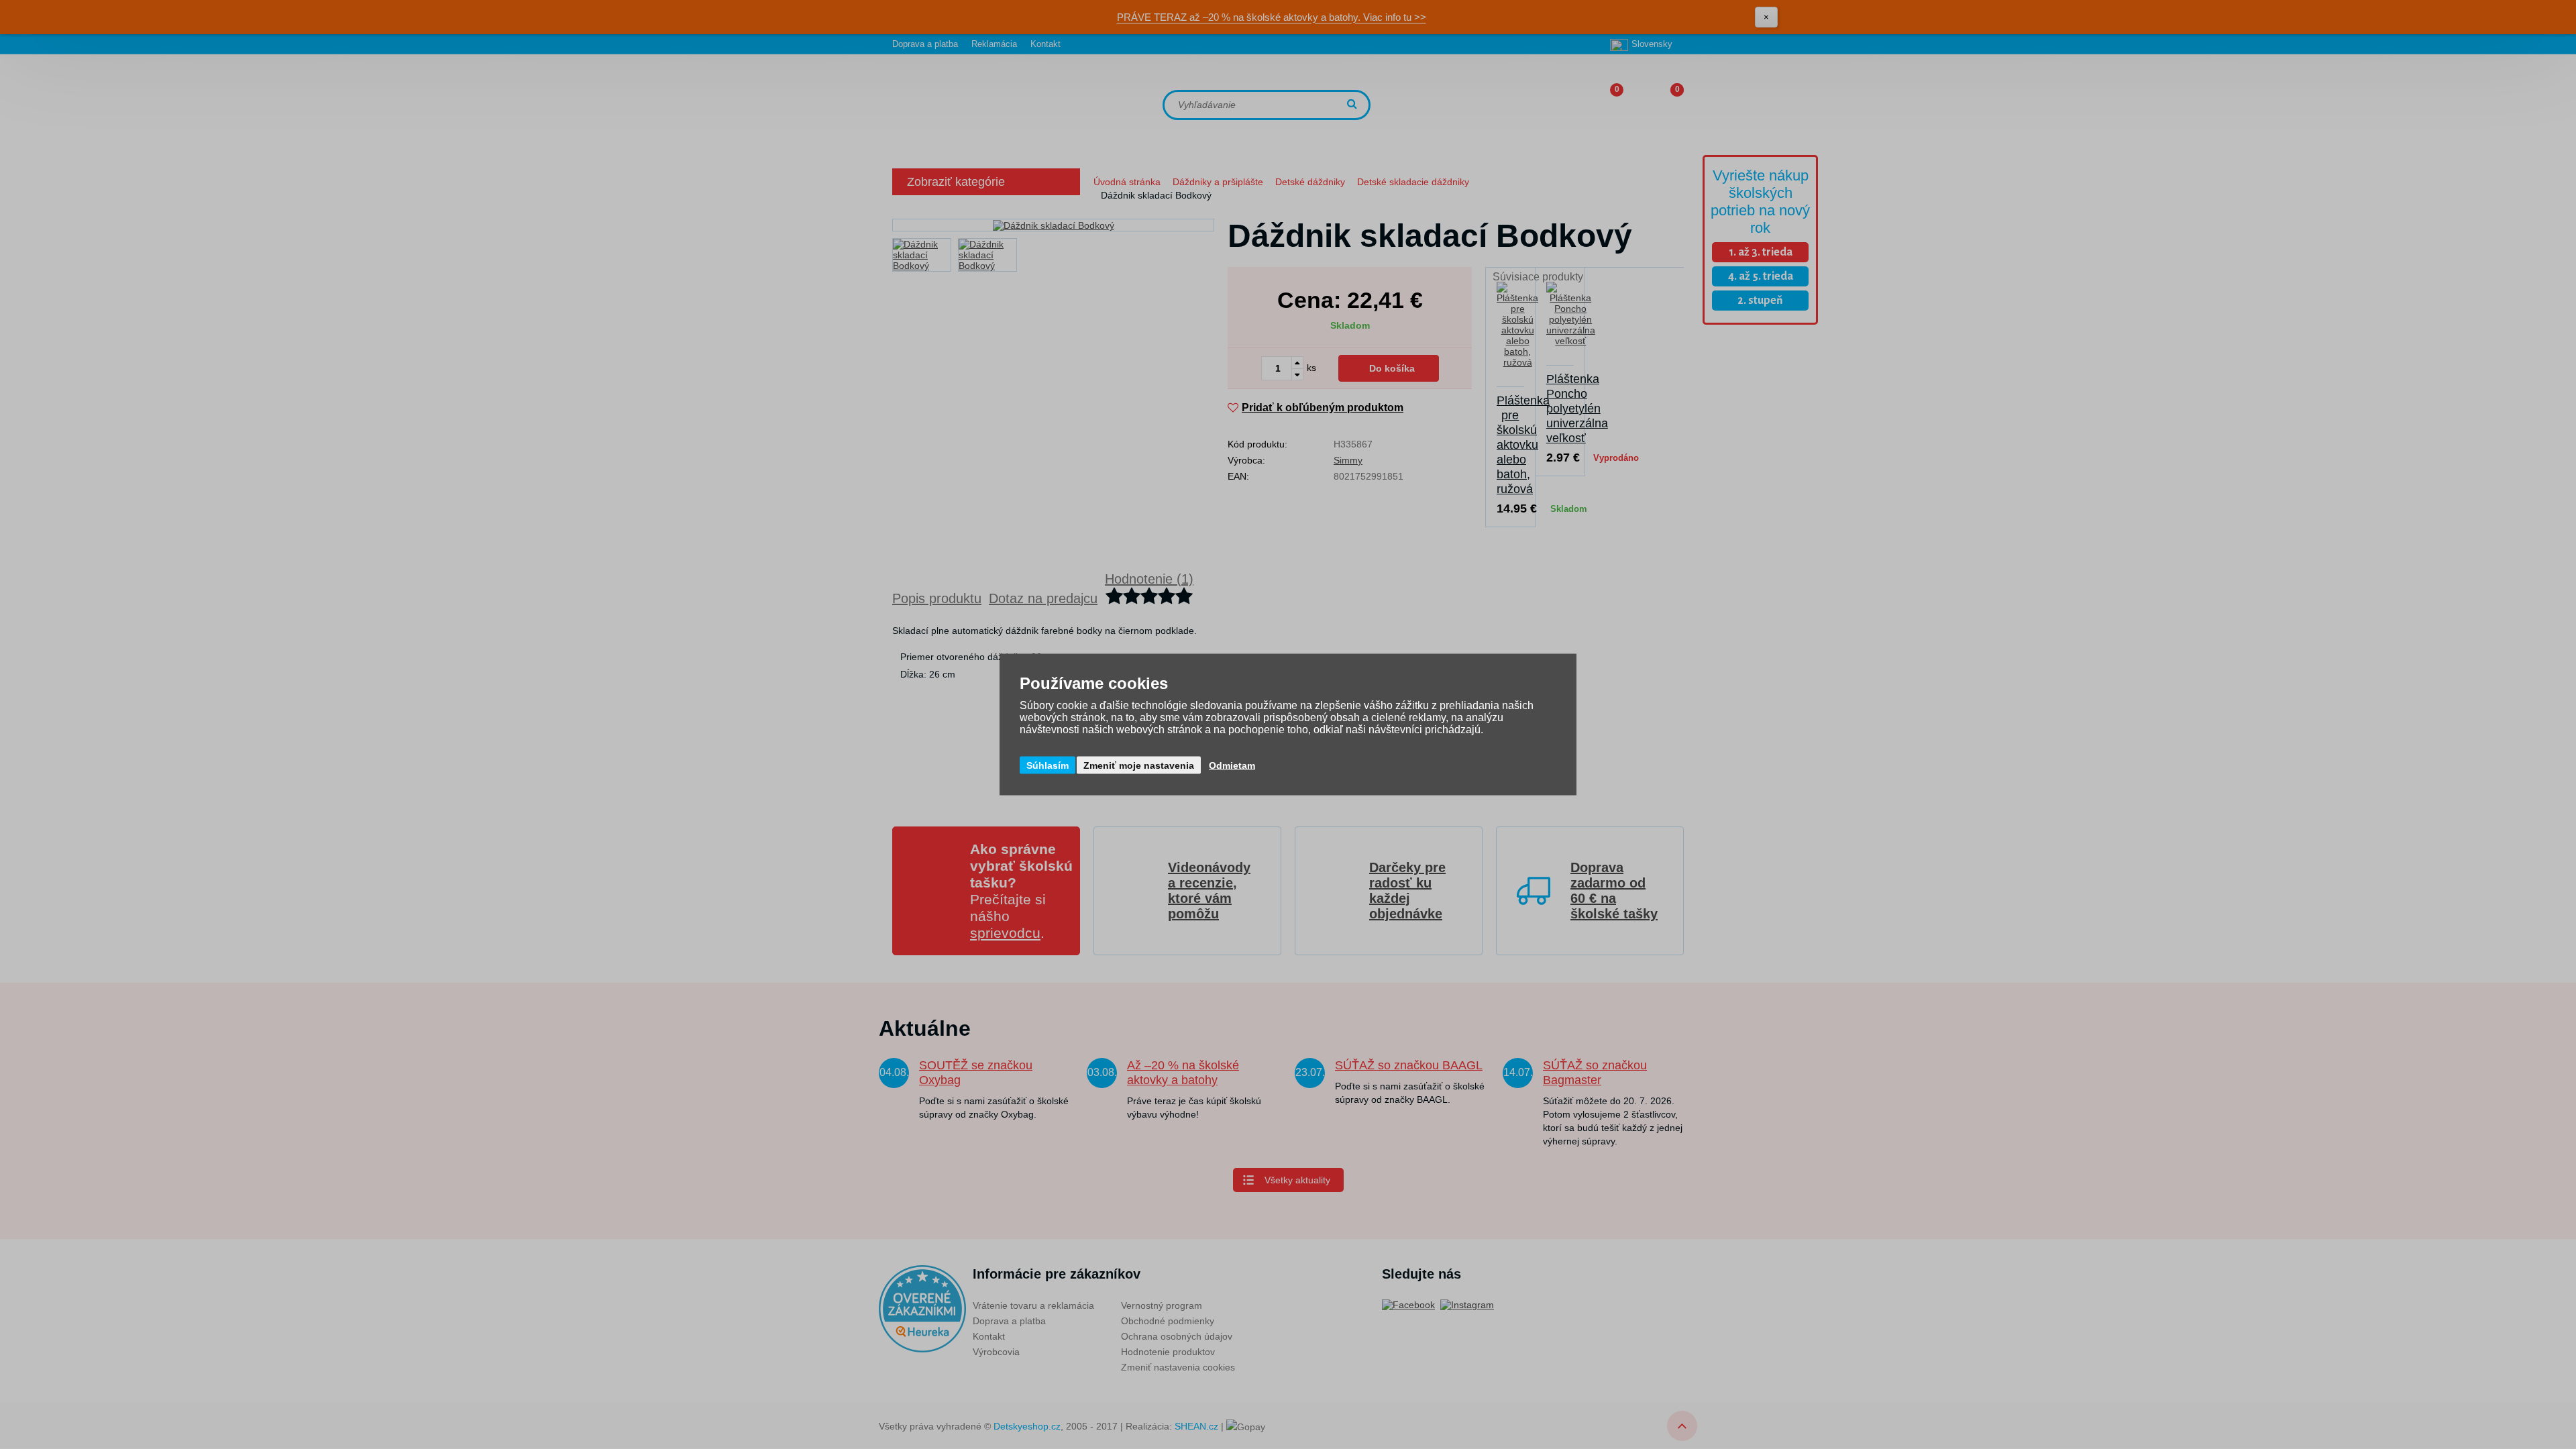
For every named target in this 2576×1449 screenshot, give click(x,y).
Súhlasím (1048, 765)
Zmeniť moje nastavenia (1139, 765)
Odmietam (1232, 765)
